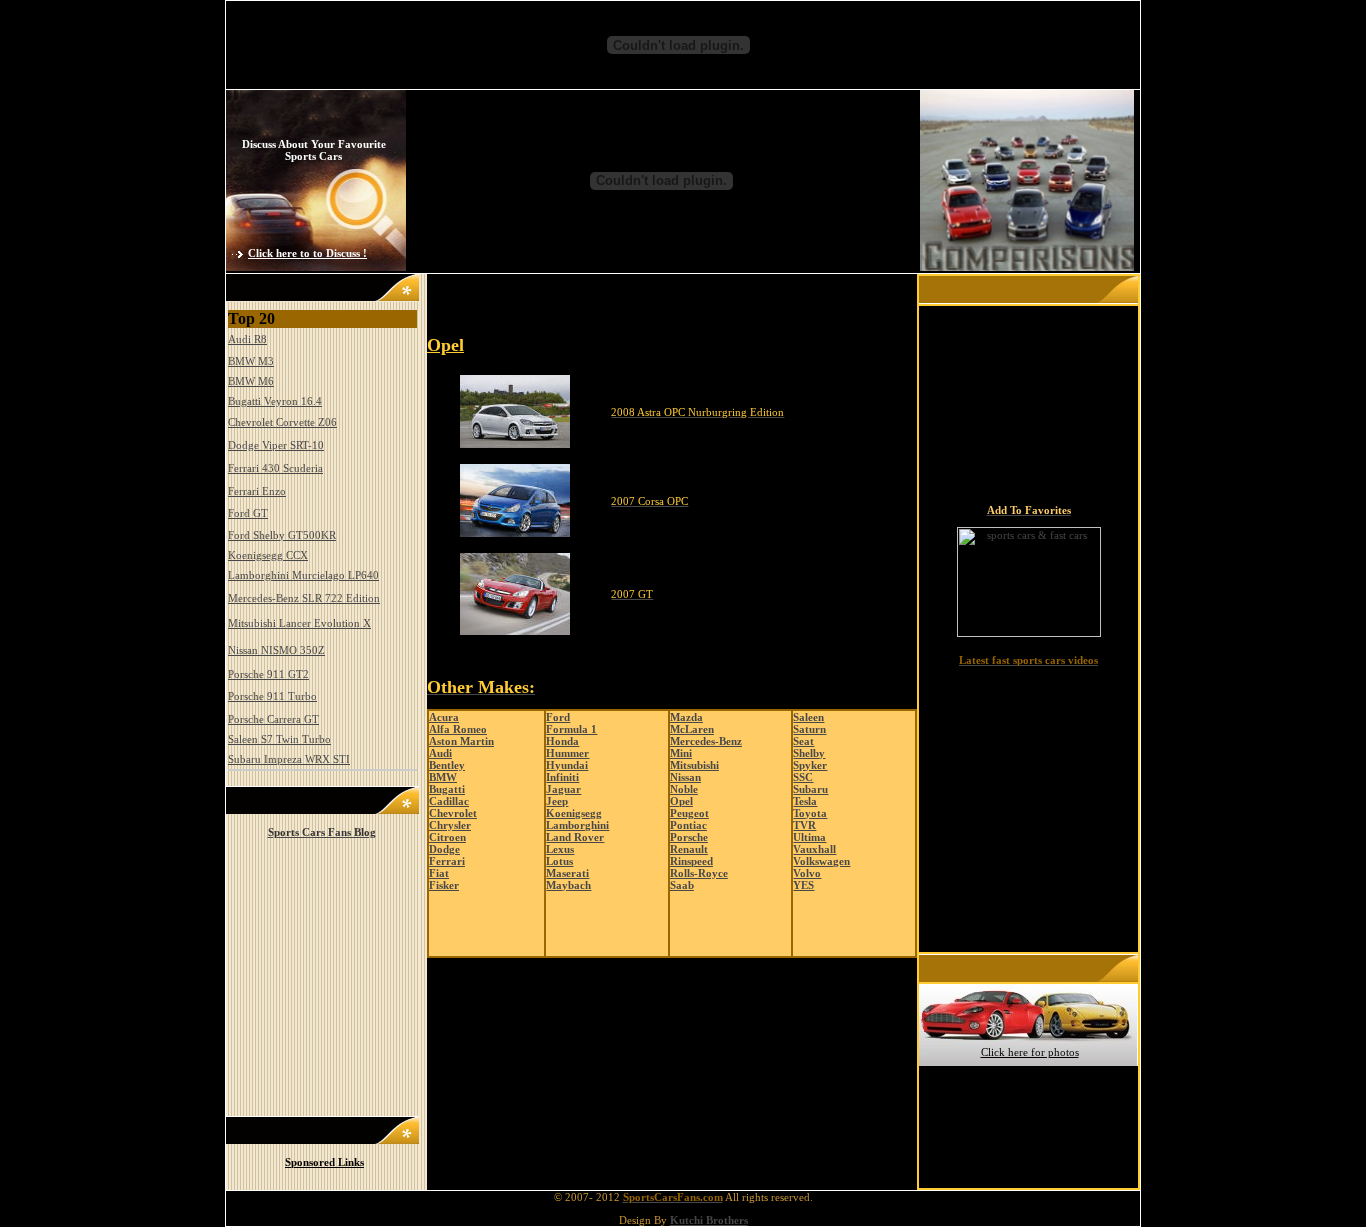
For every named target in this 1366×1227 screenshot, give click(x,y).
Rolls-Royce (699, 873)
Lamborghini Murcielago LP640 (303, 575)
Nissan (685, 777)
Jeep (557, 801)
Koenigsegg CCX (268, 555)
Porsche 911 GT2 (268, 674)
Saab (682, 885)
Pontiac (688, 825)
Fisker (444, 885)
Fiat (439, 873)
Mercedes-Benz (706, 741)
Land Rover (575, 837)
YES (803, 885)
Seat (803, 741)
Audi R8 (247, 339)
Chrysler (450, 825)
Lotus (559, 861)
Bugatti (447, 789)
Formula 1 (571, 729)
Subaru (810, 789)
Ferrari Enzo (257, 491)
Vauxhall (814, 849)
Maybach (568, 885)
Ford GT (248, 513)
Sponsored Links (324, 1162)
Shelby (809, 753)
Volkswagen (821, 861)
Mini (681, 753)
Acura (444, 717)
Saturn (809, 729)
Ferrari (447, 861)
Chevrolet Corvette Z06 (282, 422)
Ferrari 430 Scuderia (275, 468)
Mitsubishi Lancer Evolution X (299, 623)
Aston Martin (461, 741)
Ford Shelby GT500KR (282, 535)
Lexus (560, 849)
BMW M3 (251, 361)
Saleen (808, 717)
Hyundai (567, 765)
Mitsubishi (694, 765)
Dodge (444, 849)
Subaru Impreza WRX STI (289, 759)
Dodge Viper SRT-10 (276, 445)
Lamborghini (577, 825)
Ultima (809, 837)
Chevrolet (453, 813)
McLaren (692, 729)
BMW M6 (251, 381)
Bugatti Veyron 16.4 (275, 401)
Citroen (447, 837)
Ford (558, 717)
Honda (562, 741)
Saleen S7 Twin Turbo (279, 739)
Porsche (689, 837)
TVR (804, 825)
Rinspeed (691, 861)
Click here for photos (1030, 1052)
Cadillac (449, 801)
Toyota (810, 813)
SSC (803, 777)
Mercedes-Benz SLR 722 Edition (304, 598)
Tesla (805, 801)
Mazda (686, 717)
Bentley (447, 765)
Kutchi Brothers (709, 1220)
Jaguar (563, 789)
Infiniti (562, 777)
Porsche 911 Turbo (272, 696)
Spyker (810, 765)
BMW (443, 777)
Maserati (567, 873)
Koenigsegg (574, 813)
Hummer (567, 753)
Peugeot (689, 813)
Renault (689, 849)
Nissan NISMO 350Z (276, 650)
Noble (684, 789)
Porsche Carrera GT (273, 719)
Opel (681, 801)
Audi (440, 753)
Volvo (807, 873)
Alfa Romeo (458, 729)
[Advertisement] (663, 310)
